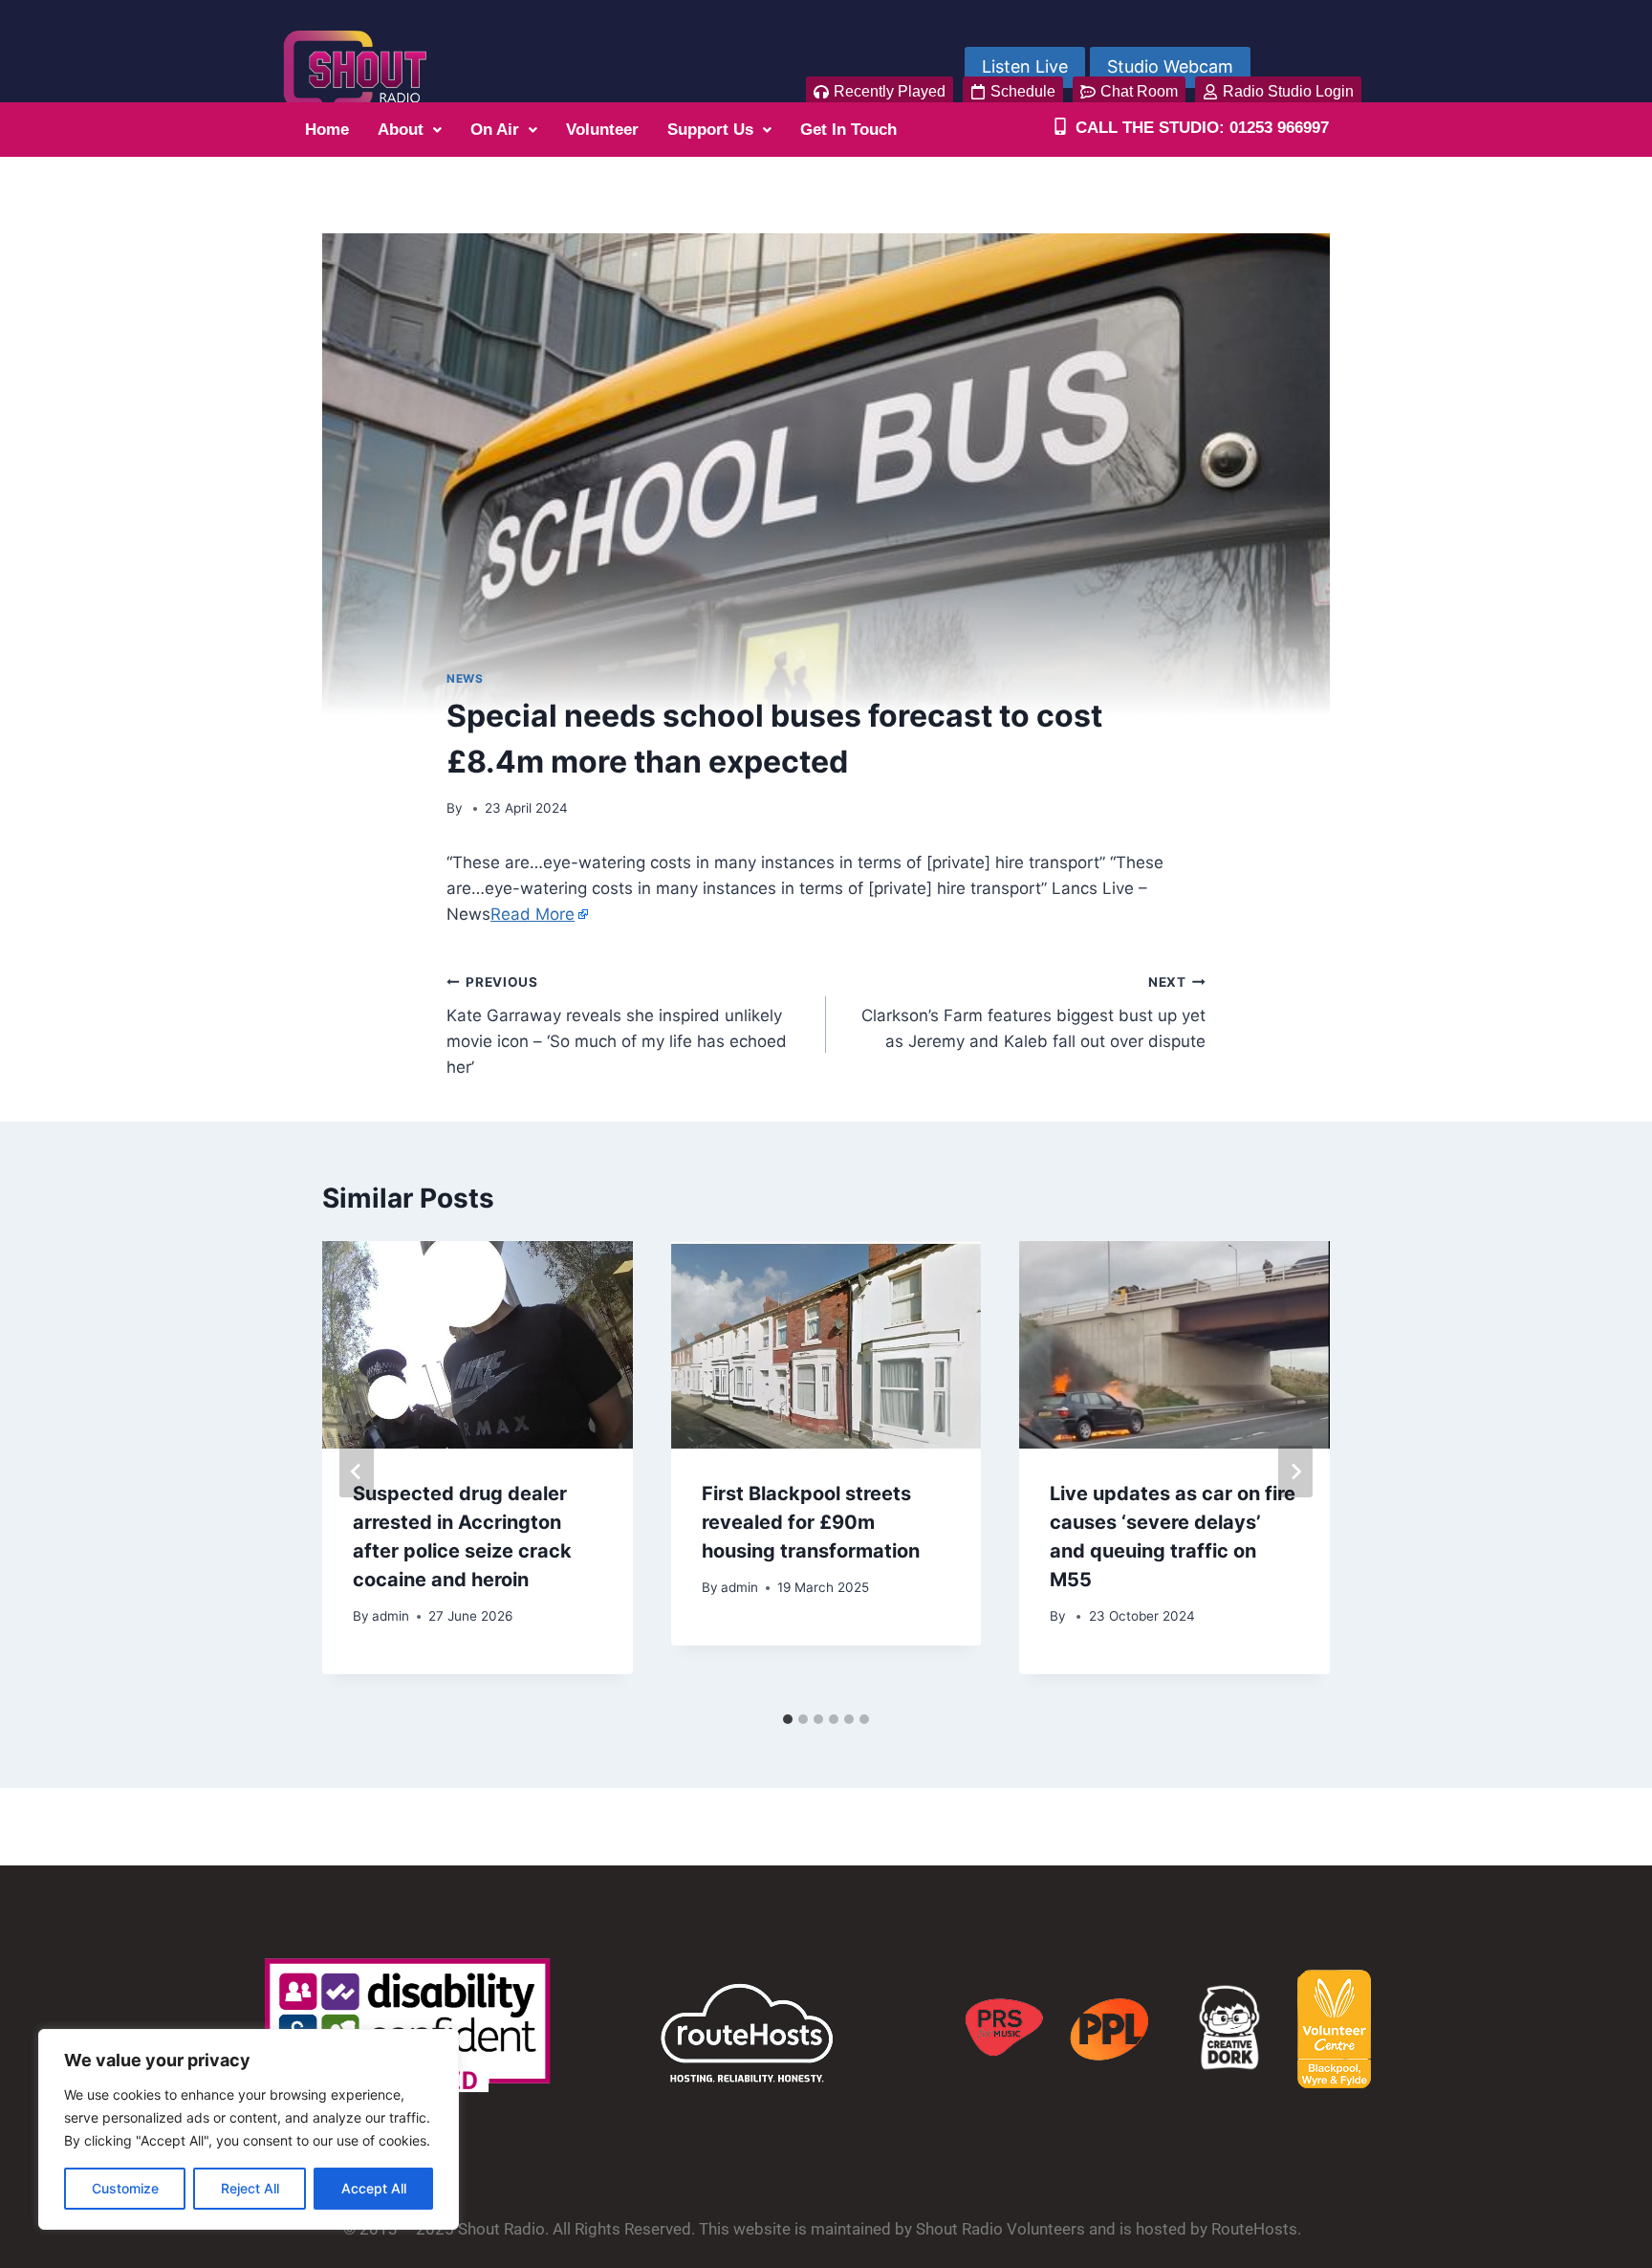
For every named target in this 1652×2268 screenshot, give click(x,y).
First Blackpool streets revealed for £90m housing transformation (811, 1522)
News (465, 678)
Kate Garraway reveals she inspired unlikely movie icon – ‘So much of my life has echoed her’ (617, 1025)
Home (327, 130)
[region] (249, 2129)
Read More (533, 914)
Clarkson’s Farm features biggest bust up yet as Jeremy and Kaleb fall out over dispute (1033, 1013)
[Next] (1295, 1472)
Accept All (374, 2188)
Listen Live (1025, 66)
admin (391, 1616)
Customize (125, 2188)
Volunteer (602, 130)
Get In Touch (848, 130)
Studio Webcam (1170, 66)
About (401, 130)
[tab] (788, 1719)
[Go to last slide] (357, 1472)
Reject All (250, 2188)
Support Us (710, 130)
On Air (495, 130)
